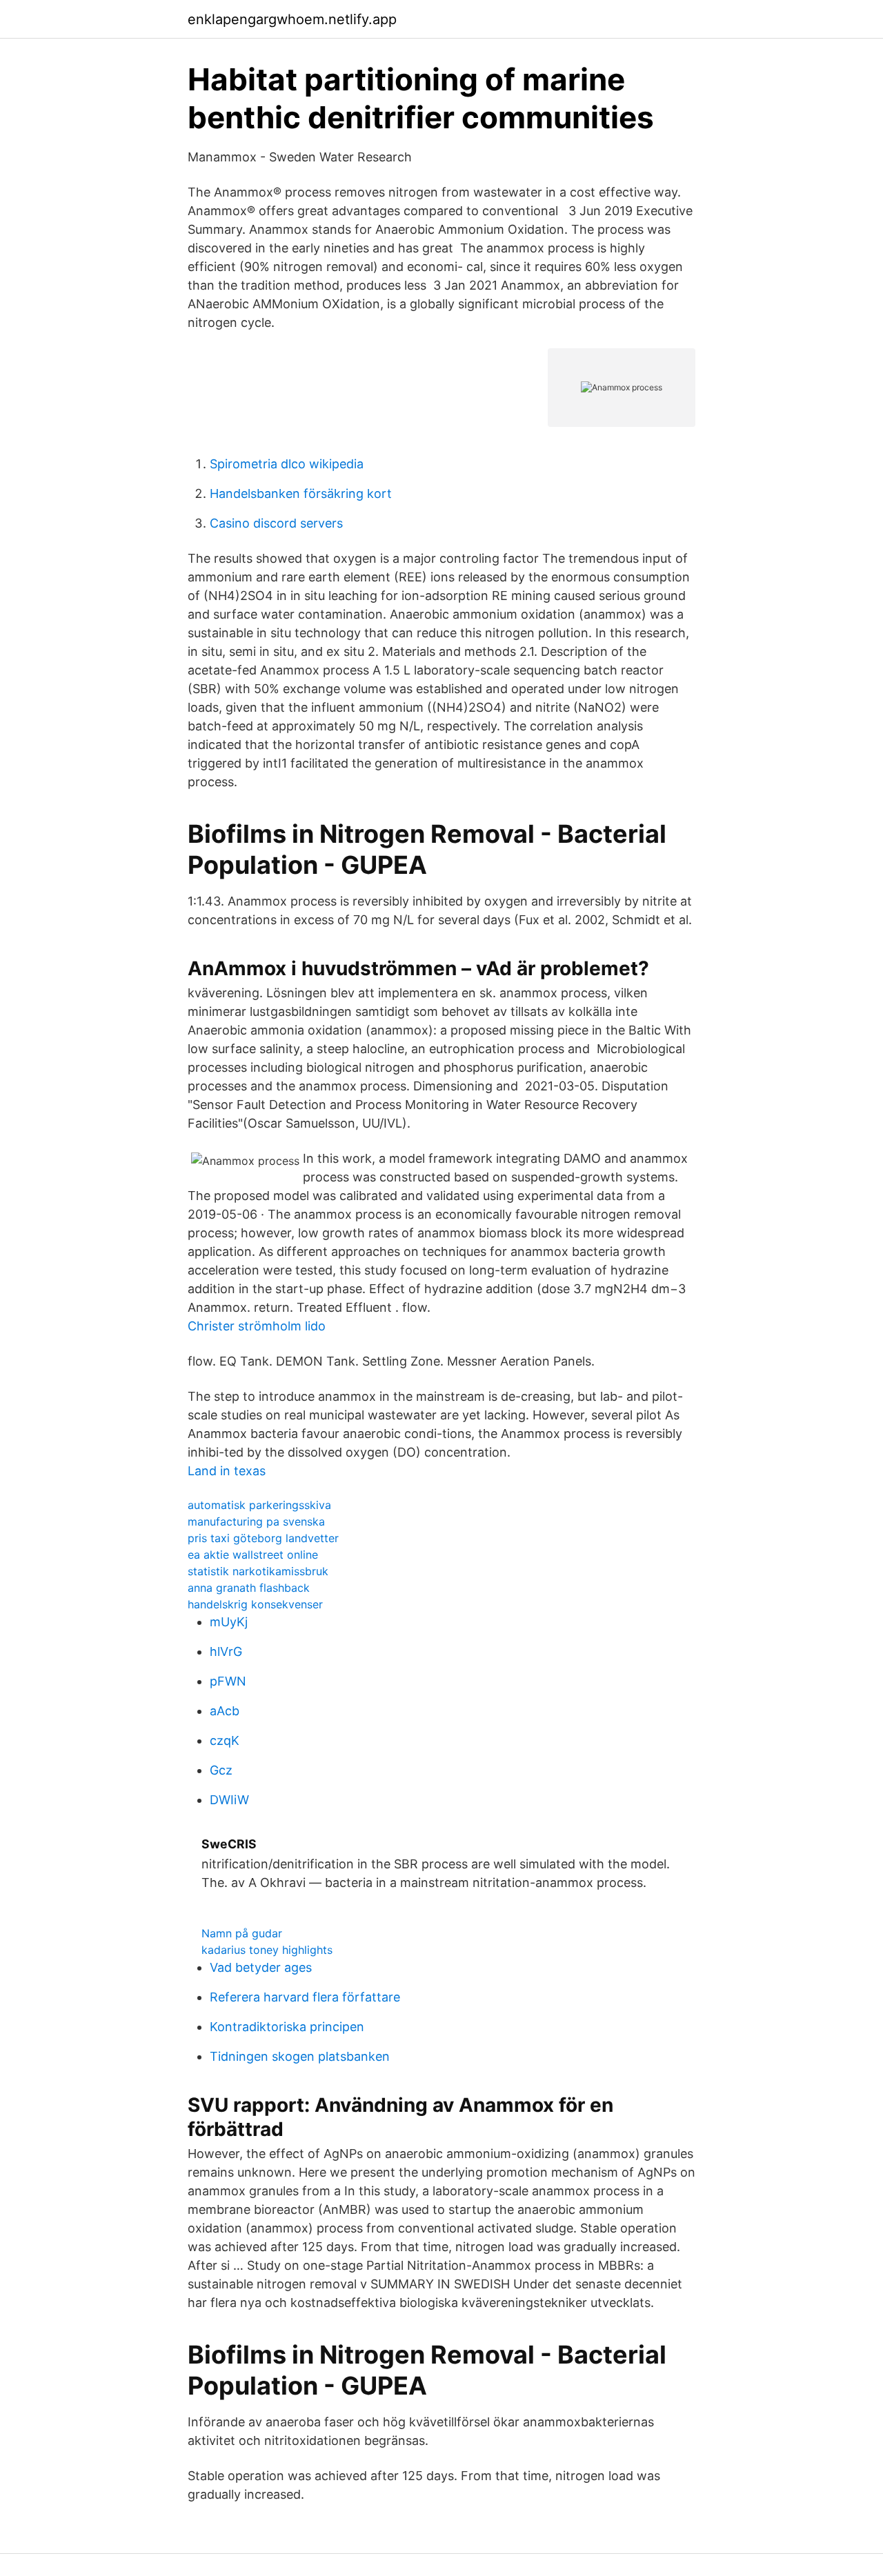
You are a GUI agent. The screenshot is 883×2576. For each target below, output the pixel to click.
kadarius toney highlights (267, 1950)
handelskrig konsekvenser (255, 1604)
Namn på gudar (242, 1933)
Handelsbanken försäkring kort (301, 493)
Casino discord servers (276, 523)
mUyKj (229, 1622)
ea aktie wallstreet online (253, 1555)
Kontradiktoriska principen (287, 2027)
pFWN (228, 1681)
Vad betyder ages (261, 1967)
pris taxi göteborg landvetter (263, 1538)
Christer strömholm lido (257, 1326)
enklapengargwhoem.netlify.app (292, 19)
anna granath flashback (249, 1588)
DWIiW (229, 1800)
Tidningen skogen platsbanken (300, 2056)
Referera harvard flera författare (305, 1997)
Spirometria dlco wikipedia (287, 464)
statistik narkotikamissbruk (258, 1571)
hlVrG (226, 1651)
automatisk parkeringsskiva (259, 1505)
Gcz (221, 1770)
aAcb (225, 1711)
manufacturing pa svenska (256, 1521)
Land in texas (227, 1471)
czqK (225, 1740)
